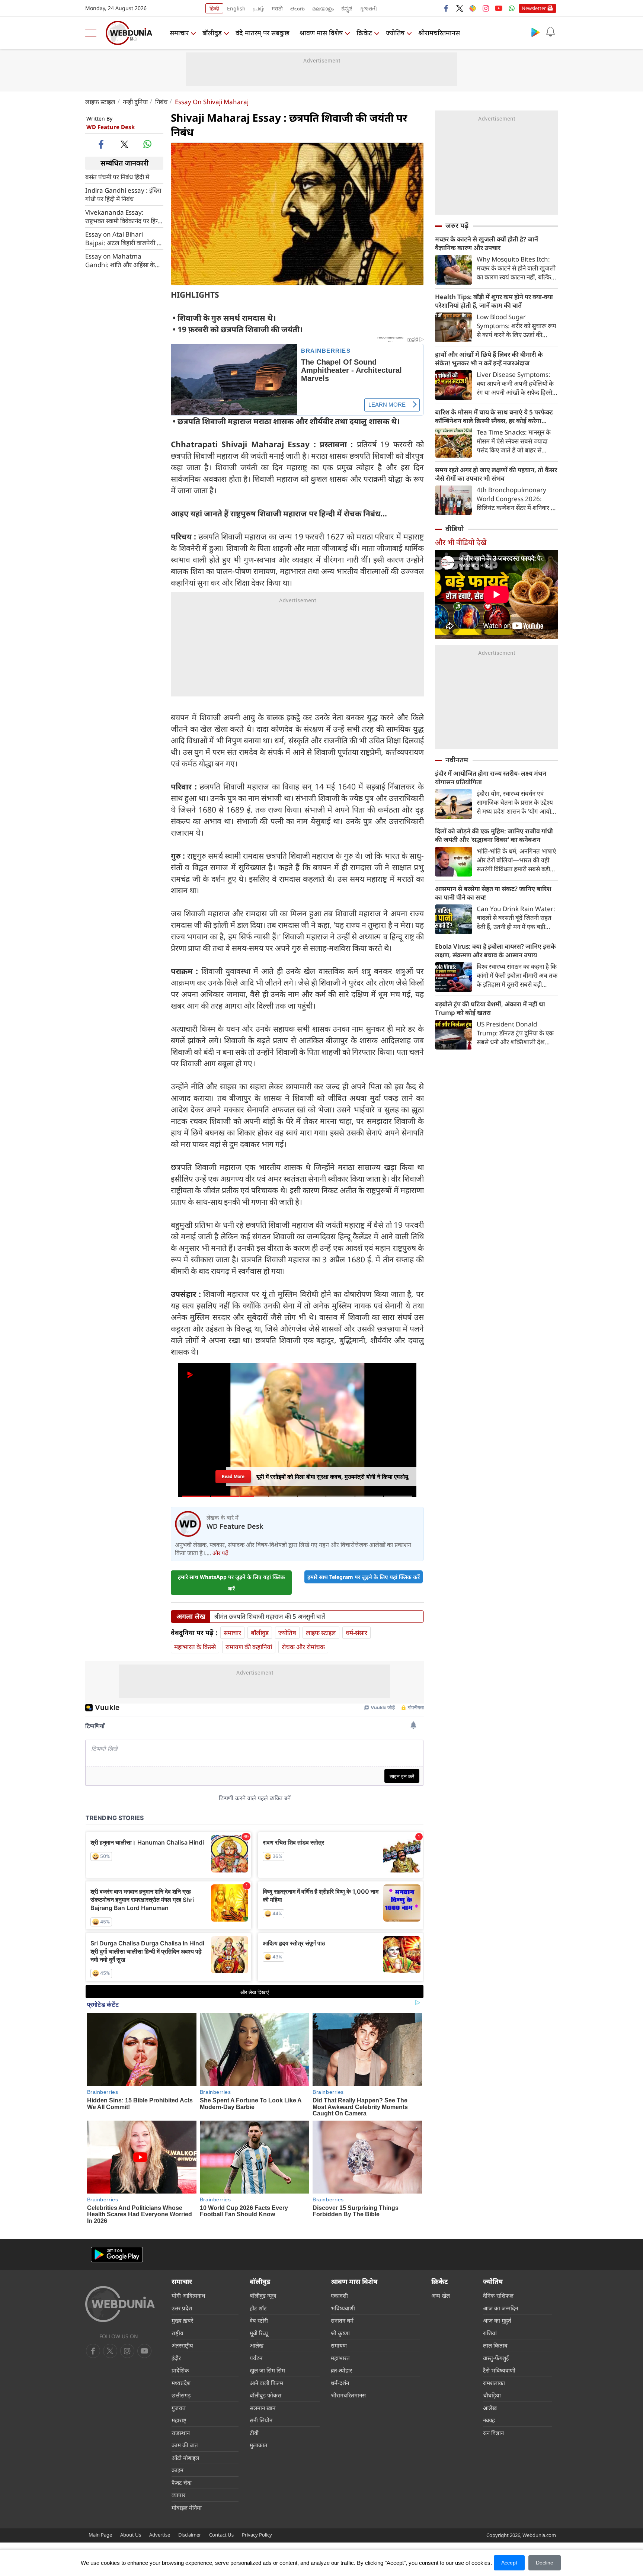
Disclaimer (190, 2535)
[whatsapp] (147, 144)
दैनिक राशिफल (498, 2295)
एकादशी (339, 2295)
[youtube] (499, 8)
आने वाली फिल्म (266, 2383)
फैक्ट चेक (182, 2483)
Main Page (100, 2535)
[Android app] (117, 2255)
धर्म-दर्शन (340, 2383)
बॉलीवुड (212, 33)
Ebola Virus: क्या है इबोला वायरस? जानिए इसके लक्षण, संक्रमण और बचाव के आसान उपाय (495, 951)
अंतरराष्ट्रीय (182, 2345)
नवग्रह (489, 2420)
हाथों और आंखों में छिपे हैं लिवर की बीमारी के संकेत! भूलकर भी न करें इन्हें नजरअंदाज (489, 359)
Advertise (160, 2535)
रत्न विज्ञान (493, 2433)
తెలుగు (297, 8)
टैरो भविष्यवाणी (499, 2370)
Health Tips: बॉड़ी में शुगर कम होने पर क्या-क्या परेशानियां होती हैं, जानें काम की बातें (494, 301)
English (236, 8)
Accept (509, 2563)
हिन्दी (214, 8)
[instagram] (486, 8)
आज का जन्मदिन (500, 2308)
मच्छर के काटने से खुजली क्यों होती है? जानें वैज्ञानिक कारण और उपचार (487, 243)
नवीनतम (457, 760)
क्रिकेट (364, 33)
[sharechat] (473, 8)
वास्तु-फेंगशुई (496, 2358)
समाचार (179, 33)
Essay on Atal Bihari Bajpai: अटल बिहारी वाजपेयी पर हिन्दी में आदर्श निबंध (124, 238)
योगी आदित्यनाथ (188, 2295)
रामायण (339, 2345)
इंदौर (176, 2358)
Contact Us (221, 2535)
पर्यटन (256, 2358)
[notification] (550, 32)
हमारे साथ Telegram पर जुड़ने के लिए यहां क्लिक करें (364, 1577)
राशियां (490, 2333)
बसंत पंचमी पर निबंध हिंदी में (117, 177)
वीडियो (455, 529)
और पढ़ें (220, 1553)
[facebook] (447, 8)
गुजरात (179, 2408)
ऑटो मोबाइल (185, 2458)
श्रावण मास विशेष (321, 33)
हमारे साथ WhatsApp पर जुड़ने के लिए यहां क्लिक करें (231, 1583)
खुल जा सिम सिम (267, 2370)
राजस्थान (181, 2433)
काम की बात (185, 2445)
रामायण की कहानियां (249, 1647)
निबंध (161, 102)
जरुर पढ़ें (457, 225)
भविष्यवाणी (343, 2308)
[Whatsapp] (512, 8)
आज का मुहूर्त (497, 2320)
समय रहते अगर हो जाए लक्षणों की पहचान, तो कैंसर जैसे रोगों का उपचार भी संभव (496, 474)
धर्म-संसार (356, 1633)
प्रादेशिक (180, 2370)
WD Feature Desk (111, 127)
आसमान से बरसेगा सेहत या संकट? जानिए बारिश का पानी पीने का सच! (493, 893)
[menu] (93, 33)
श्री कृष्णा (340, 2333)
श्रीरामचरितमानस (439, 33)
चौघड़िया (492, 2395)
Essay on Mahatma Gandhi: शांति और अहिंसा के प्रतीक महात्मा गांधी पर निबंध (120, 260)
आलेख (257, 2345)
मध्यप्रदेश (181, 2383)
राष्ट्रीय (177, 2333)
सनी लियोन (261, 2420)
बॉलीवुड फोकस (265, 2395)
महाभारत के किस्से (195, 1647)
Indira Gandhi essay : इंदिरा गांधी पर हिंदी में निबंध (123, 194)
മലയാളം (323, 8)
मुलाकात (259, 2445)
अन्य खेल (441, 2295)
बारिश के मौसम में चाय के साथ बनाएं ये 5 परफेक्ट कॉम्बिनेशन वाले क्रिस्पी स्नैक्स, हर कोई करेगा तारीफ (494, 416)
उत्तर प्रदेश (182, 2308)
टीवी (254, 2433)
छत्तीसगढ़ (181, 2395)
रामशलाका (494, 2383)
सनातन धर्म (342, 2320)
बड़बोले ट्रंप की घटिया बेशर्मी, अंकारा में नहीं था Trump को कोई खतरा (490, 1008)
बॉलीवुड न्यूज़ (263, 2295)
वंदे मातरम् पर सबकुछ (263, 33)
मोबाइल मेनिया (187, 2508)
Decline (545, 2563)
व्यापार (178, 2495)
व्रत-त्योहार (341, 2370)
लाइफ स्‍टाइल (100, 102)
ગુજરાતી (368, 8)
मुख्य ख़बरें (182, 2320)
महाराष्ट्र (179, 2420)
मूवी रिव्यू (259, 2333)
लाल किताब (495, 2345)
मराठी (277, 8)
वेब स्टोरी (259, 2320)
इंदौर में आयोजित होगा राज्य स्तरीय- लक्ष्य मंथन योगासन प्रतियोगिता (491, 778)
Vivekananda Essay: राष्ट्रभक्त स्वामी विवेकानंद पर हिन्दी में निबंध (124, 216)
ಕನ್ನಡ (347, 8)
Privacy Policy (257, 2535)
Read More (233, 1474)
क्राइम (177, 2470)
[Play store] (535, 32)
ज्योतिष (395, 33)
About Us (131, 2535)
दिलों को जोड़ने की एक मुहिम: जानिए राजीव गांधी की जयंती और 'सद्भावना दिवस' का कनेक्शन (494, 835)
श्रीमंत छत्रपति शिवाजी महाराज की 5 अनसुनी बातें (270, 1617)
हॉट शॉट (258, 2308)
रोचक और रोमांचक (303, 1647)
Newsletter (534, 8)
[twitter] (460, 8)
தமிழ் (259, 8)
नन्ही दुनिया (135, 102)
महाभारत (340, 2358)
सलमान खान (263, 2408)
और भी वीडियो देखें (461, 542)
